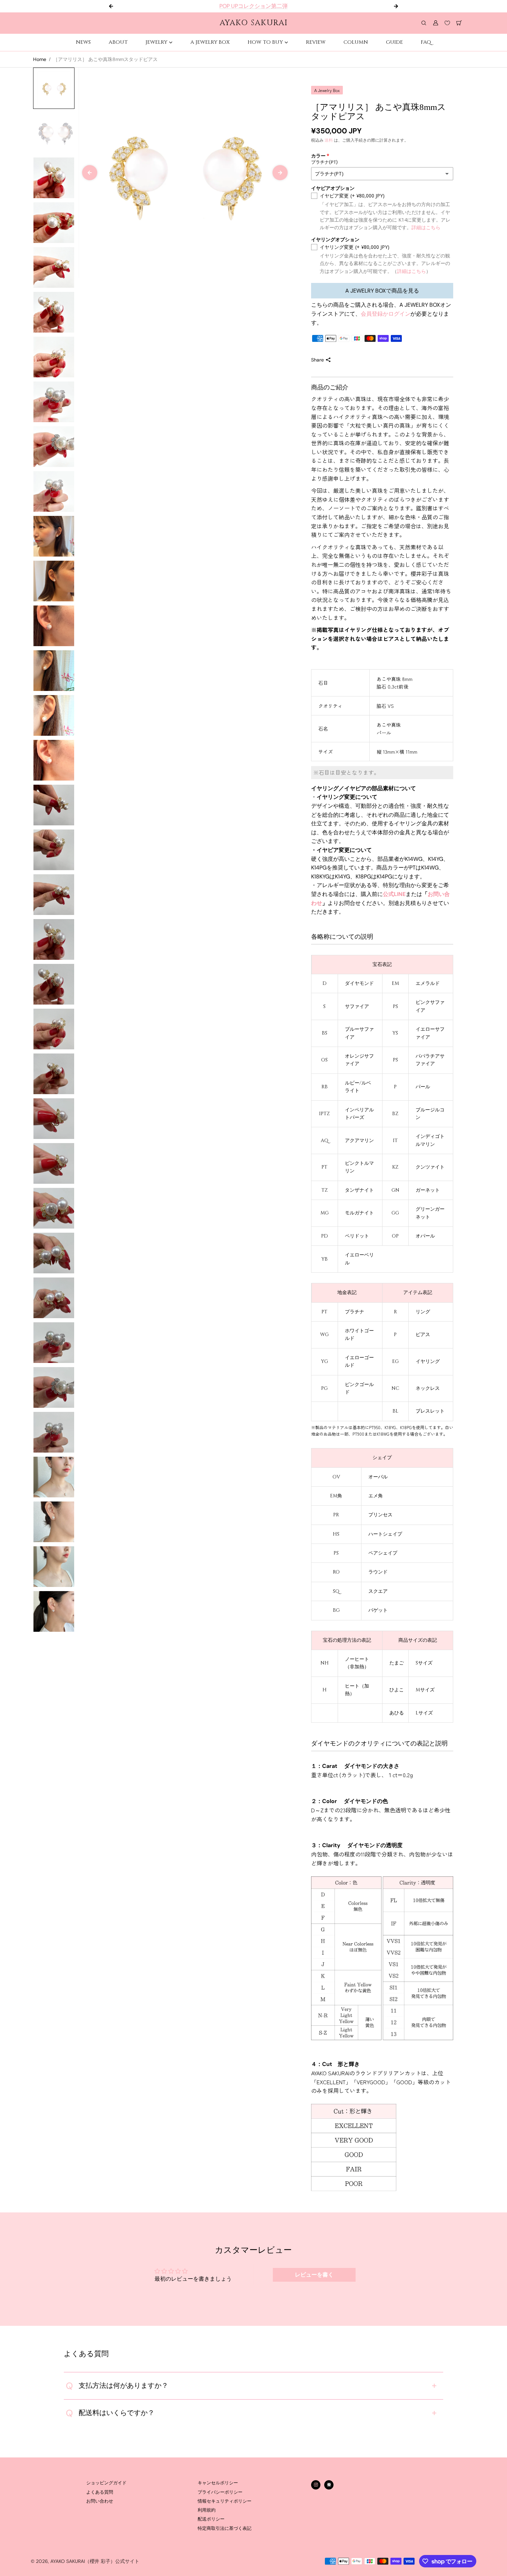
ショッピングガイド (106, 2483)
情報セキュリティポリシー (225, 2501)
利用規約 (207, 2510)
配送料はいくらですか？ (110, 2413)
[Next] (280, 173)
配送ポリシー (211, 2519)
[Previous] (90, 173)
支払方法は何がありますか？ (117, 2386)
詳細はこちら (426, 227)
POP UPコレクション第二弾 (254, 6)
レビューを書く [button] (314, 2275)
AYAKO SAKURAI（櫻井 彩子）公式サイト (95, 2561)
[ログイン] (436, 23)
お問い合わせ (100, 2501)
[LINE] (329, 2485)
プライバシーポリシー (220, 2492)
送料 (329, 140)
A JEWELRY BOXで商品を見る (382, 291)
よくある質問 (100, 2492)
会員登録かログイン (386, 314)
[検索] (424, 23)
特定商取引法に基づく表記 (225, 2528)
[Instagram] (316, 2485)
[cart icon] (459, 23)
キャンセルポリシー (218, 2483)
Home (40, 59)
